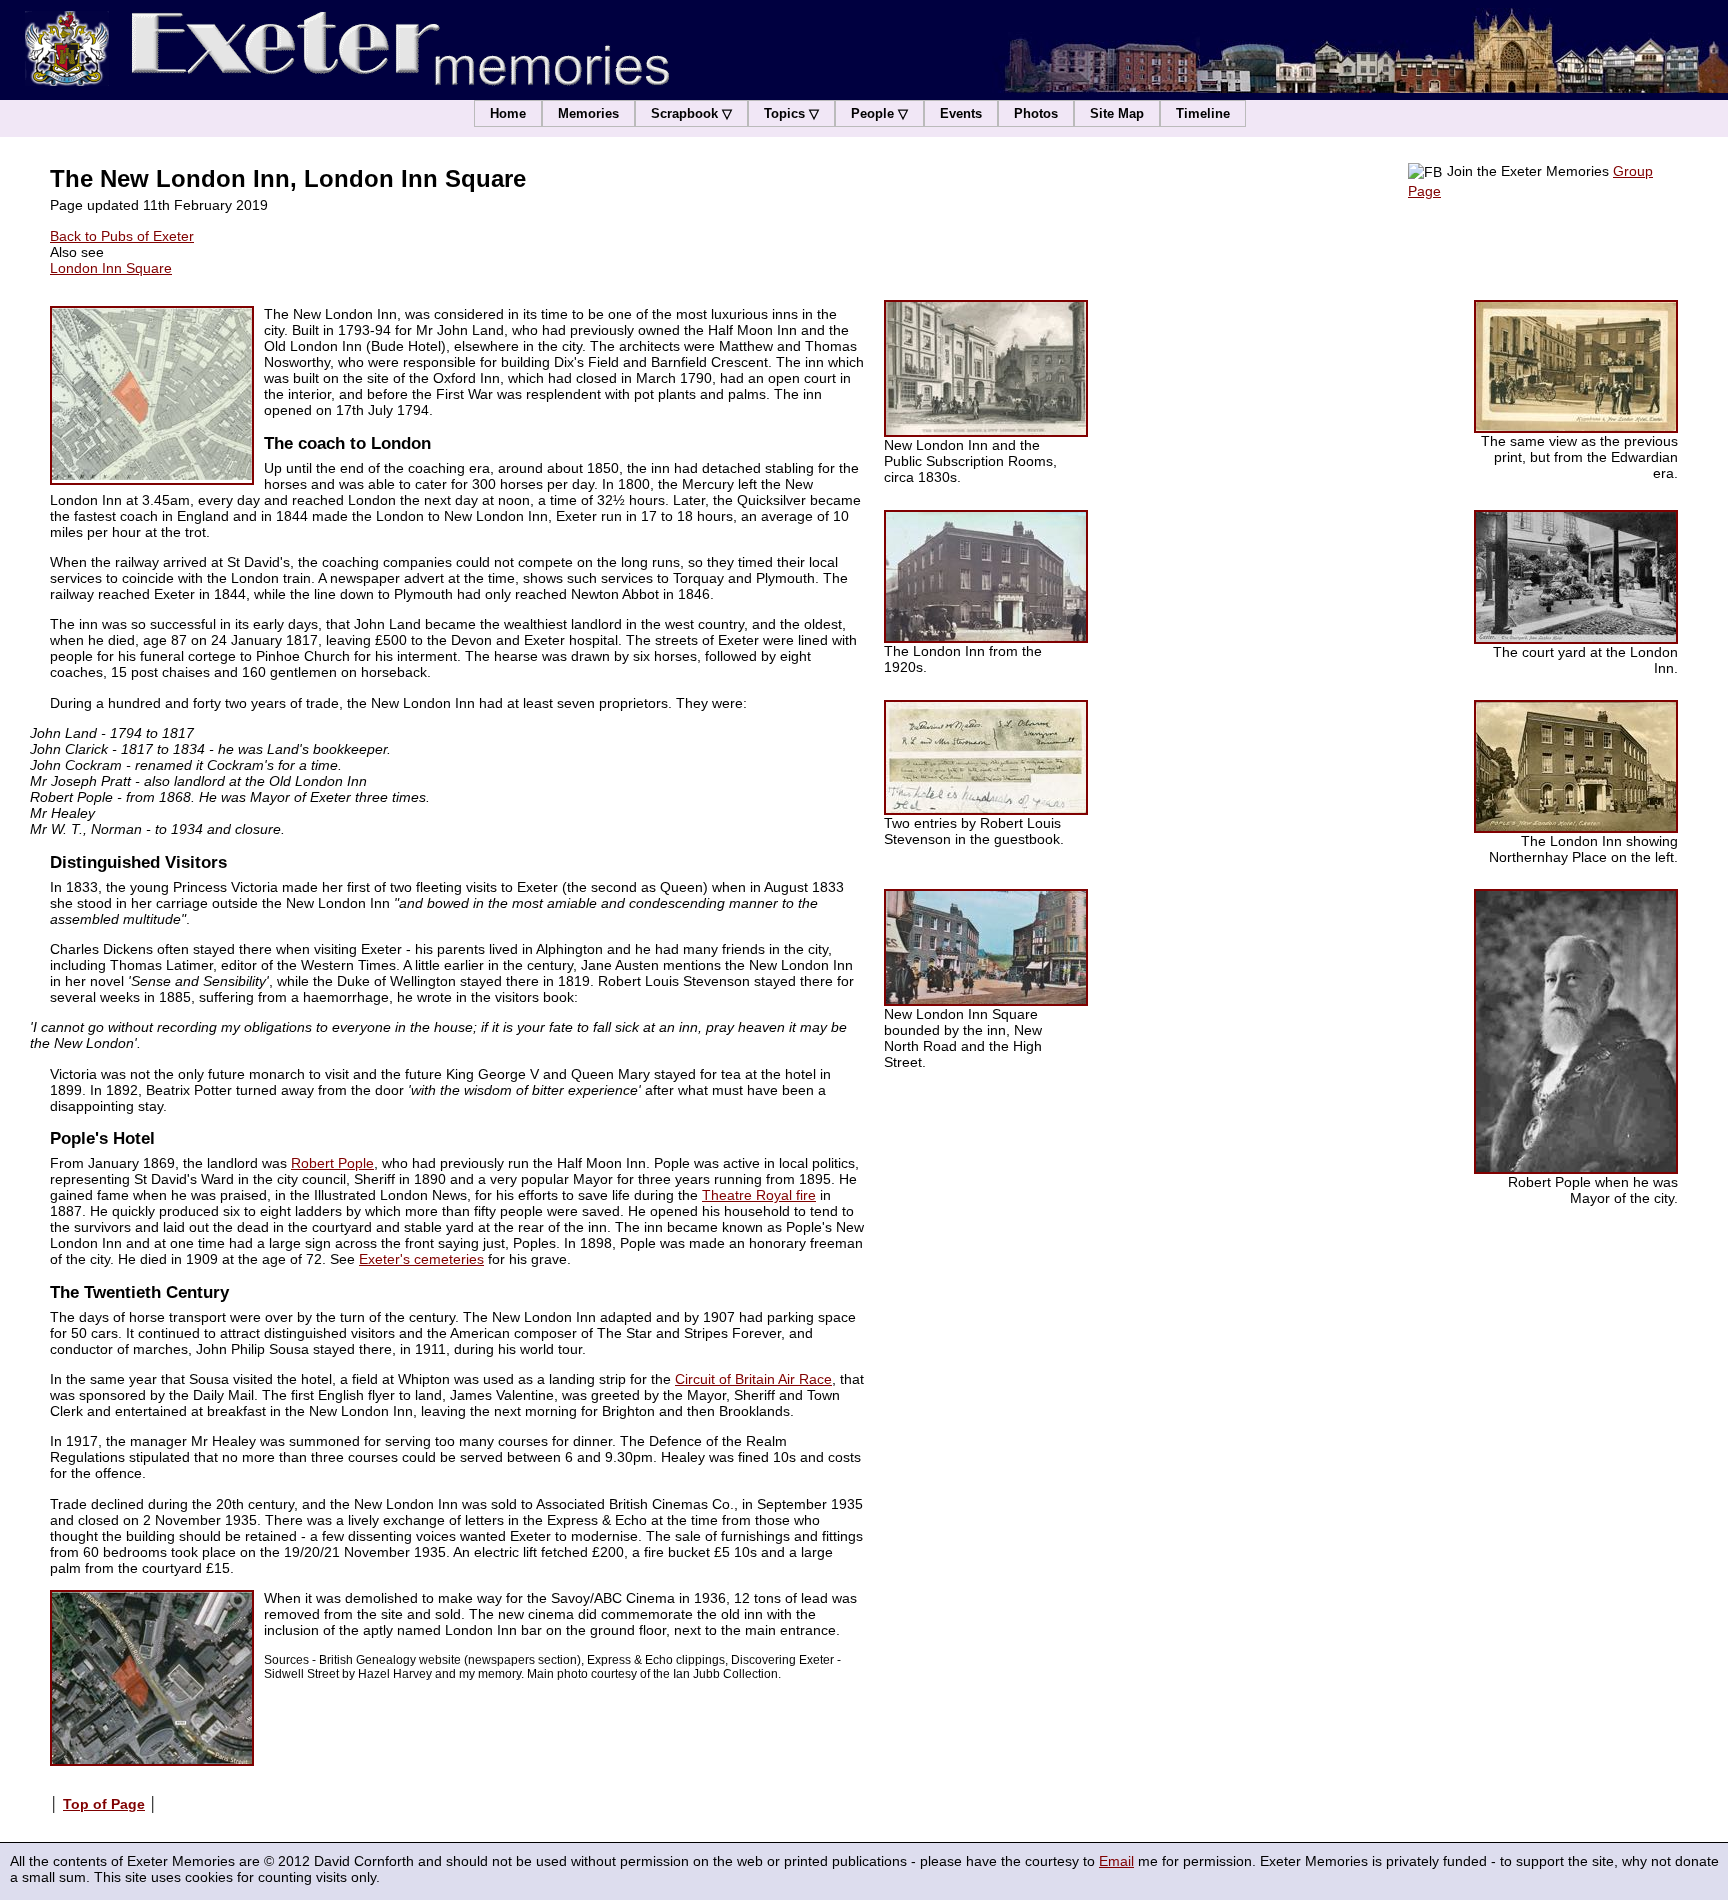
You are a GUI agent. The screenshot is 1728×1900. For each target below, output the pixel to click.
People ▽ (879, 113)
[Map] (152, 395)
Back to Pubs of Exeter (122, 236)
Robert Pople (332, 1163)
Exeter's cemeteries (421, 1259)
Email (1116, 1861)
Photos (1036, 113)
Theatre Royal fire (759, 1195)
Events (961, 113)
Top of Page (104, 1804)
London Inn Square (111, 268)
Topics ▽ (791, 113)
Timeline (1203, 113)
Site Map (1117, 113)
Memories (588, 113)
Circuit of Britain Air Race (753, 1379)
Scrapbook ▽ (691, 113)
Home (508, 113)
